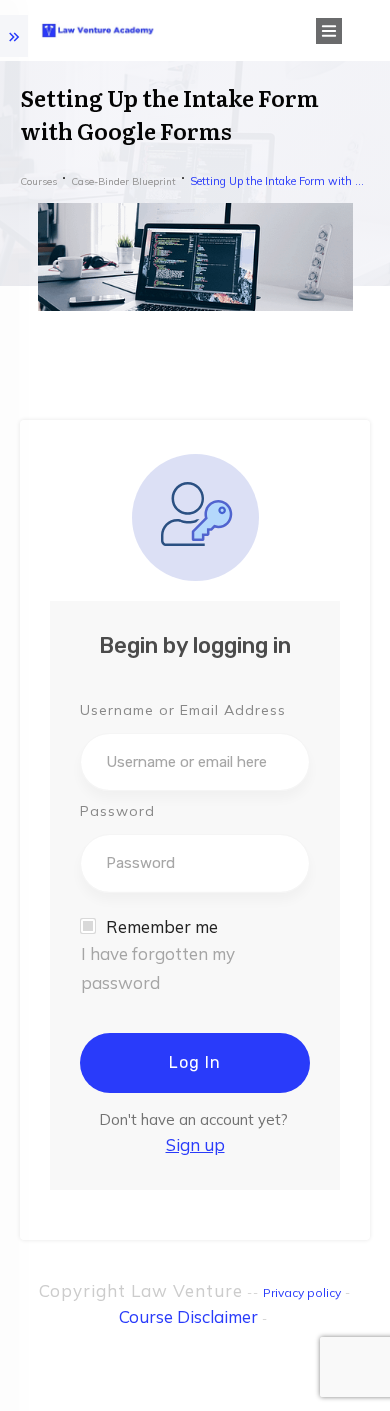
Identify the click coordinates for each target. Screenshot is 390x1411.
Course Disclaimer (188, 1316)
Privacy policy (302, 1292)
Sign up (195, 1144)
